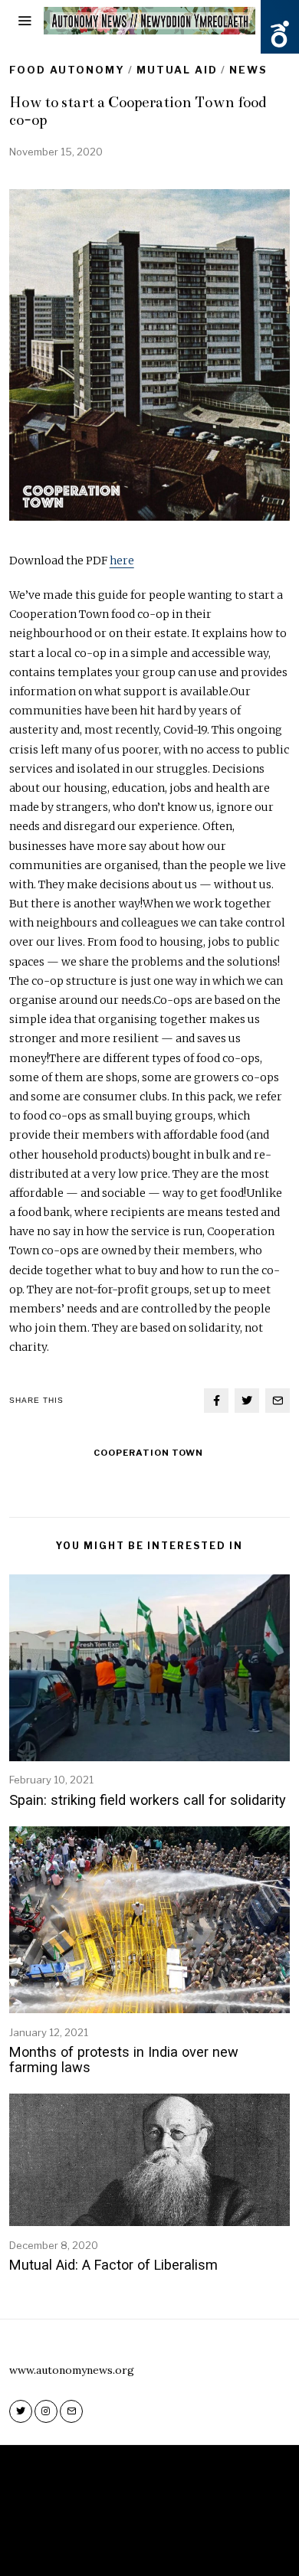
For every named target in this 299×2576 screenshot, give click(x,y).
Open (280, 34)
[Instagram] (46, 2411)
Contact (195, 2544)
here (122, 561)
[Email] (278, 1401)
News (248, 70)
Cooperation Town (148, 1453)
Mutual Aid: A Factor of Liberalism (113, 2265)
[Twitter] (247, 1401)
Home (95, 2544)
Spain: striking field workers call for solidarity (148, 1800)
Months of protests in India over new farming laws (124, 2059)
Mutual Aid (177, 70)
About (140, 2544)
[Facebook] (216, 1401)
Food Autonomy (67, 70)
